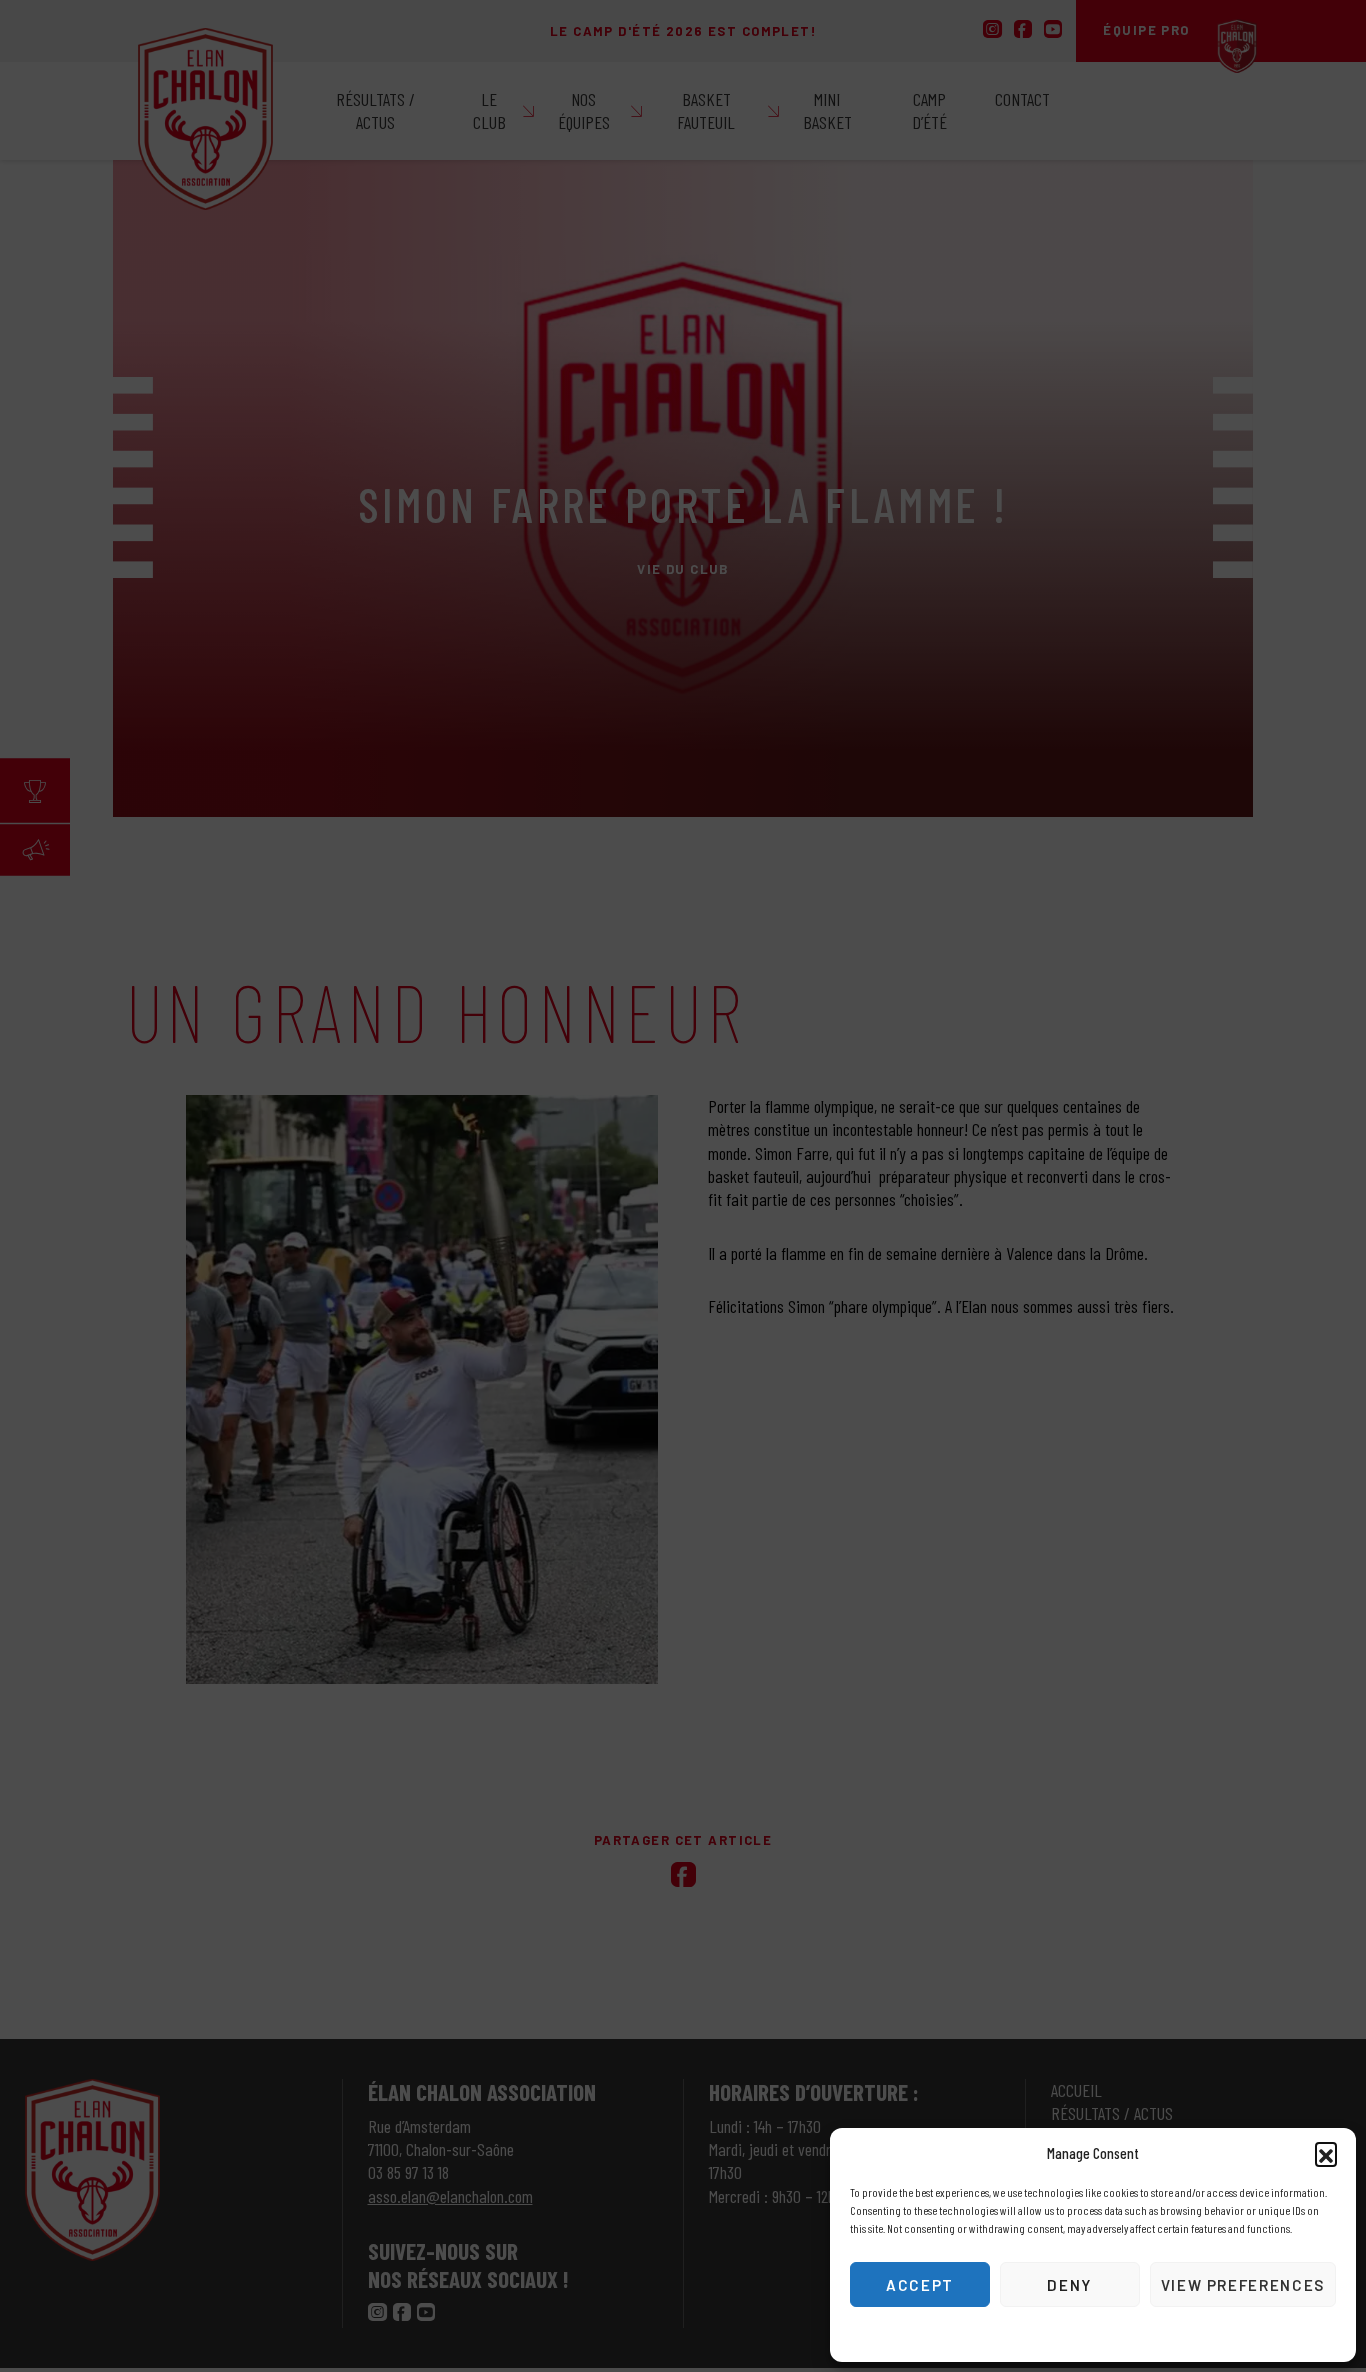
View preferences (1243, 2285)
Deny (1069, 2285)
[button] (1326, 2153)
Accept (920, 2285)
